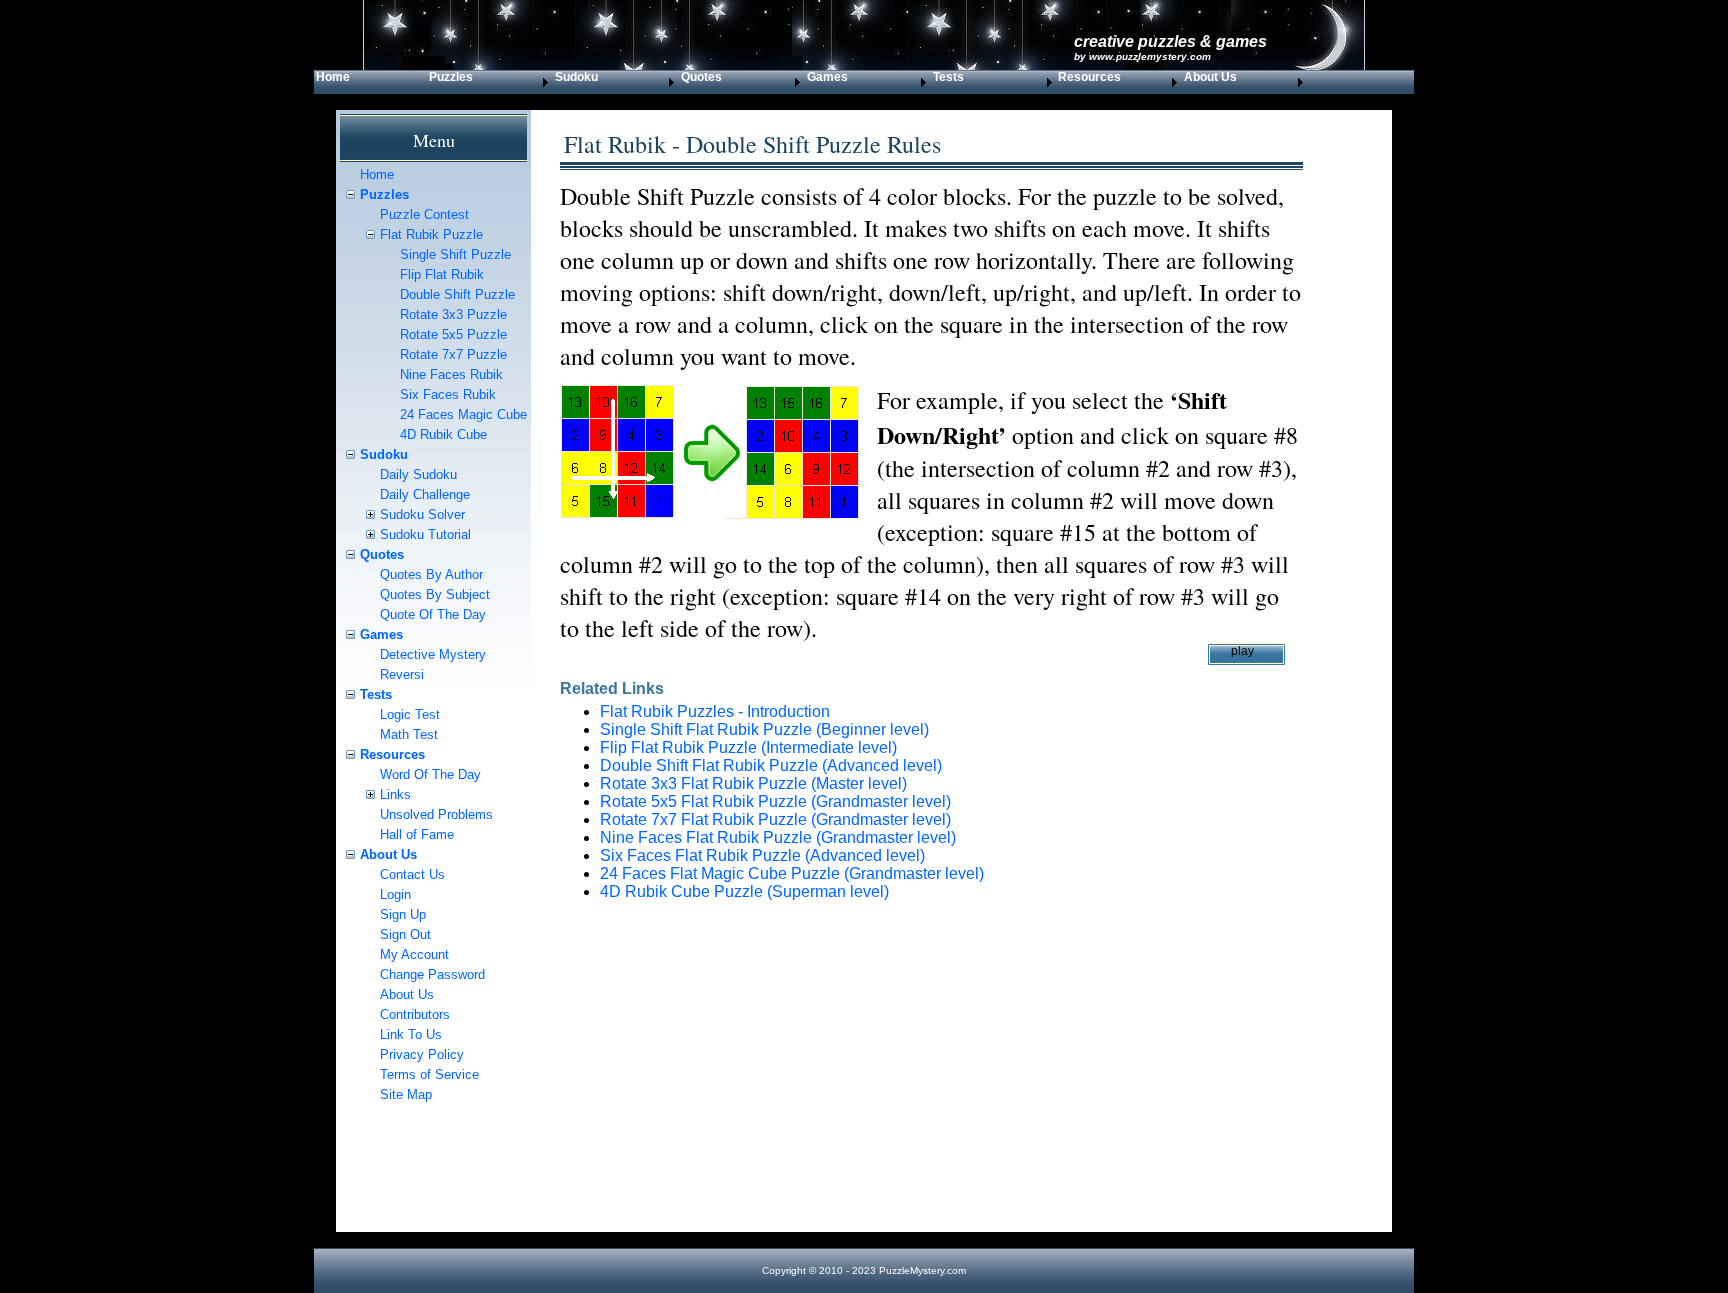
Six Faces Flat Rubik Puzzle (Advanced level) (762, 855)
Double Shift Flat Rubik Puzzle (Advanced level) (771, 765)
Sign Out (405, 934)
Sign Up (403, 914)
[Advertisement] (931, 1092)
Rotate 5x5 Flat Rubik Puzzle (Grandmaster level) (775, 801)
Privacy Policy (422, 1054)
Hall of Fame (417, 834)
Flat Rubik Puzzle (431, 234)
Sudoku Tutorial (425, 534)
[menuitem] (371, 82)
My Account (414, 954)
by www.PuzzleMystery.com (1142, 56)
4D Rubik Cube (443, 434)
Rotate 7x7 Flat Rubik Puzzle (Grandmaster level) (775, 819)
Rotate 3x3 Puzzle (453, 314)
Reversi (402, 674)
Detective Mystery (433, 654)
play (1242, 651)
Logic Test (410, 714)
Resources (392, 754)
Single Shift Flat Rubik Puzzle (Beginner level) (764, 729)
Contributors (415, 1014)
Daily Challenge (425, 494)
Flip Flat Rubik (442, 274)
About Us (388, 854)
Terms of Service (429, 1074)
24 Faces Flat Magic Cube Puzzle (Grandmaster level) (792, 873)
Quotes (382, 554)
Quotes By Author (431, 574)
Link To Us (411, 1034)
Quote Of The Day (433, 614)
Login (395, 894)
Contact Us (412, 874)
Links (395, 794)
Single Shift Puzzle (455, 254)
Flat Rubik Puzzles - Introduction (715, 711)
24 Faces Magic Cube (463, 414)
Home (333, 77)
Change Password (432, 974)
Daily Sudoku (418, 474)
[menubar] (811, 82)
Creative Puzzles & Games (1170, 41)
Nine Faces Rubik (451, 374)
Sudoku (384, 454)
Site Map (406, 1094)
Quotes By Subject (435, 594)
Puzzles (451, 77)
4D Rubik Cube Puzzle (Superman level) (744, 891)
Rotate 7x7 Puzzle (453, 354)
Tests (948, 77)
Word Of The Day (430, 774)
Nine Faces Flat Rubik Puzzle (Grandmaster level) (778, 837)
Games (827, 77)
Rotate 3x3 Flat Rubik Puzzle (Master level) (753, 783)
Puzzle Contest (424, 214)
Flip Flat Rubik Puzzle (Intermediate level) (748, 747)
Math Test (409, 734)
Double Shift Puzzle (457, 294)
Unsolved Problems (436, 814)
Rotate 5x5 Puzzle (453, 334)
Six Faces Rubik (448, 394)
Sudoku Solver (422, 514)
